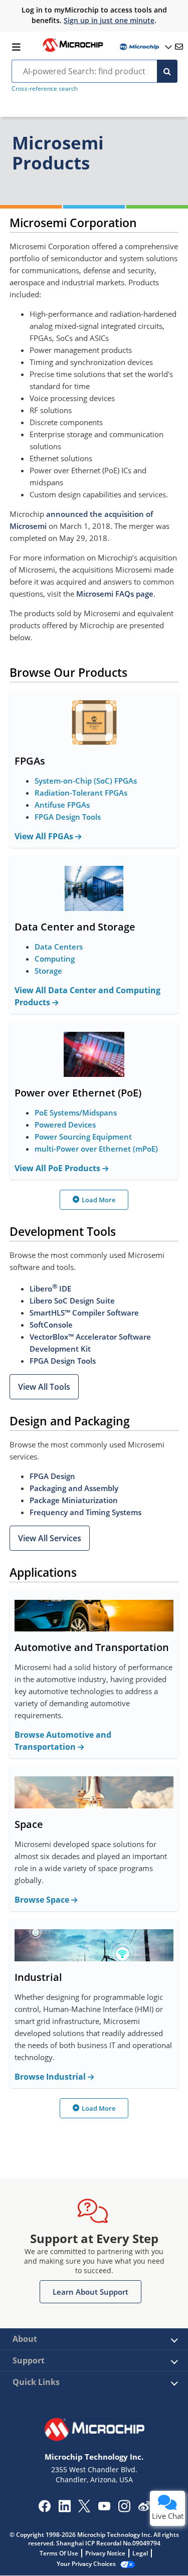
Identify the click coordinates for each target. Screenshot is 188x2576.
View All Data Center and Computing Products (87, 996)
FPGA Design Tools (68, 817)
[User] (145, 47)
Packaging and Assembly (74, 1488)
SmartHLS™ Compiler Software (84, 1313)
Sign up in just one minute (109, 20)
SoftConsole (51, 1325)
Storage (48, 971)
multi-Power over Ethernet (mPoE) (96, 1149)
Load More (99, 1200)
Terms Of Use (59, 2553)
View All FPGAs (45, 836)
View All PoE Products (58, 1168)
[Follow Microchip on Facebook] (44, 2509)
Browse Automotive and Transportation (63, 1741)
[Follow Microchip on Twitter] (84, 2509)
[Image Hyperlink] (73, 51)
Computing (55, 959)
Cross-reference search (45, 88)
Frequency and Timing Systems (85, 1512)
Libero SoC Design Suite (72, 1301)
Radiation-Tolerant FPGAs (81, 793)
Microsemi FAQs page (115, 594)
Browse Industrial (51, 2077)
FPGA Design (52, 1476)
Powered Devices (65, 1125)
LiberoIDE (50, 1289)
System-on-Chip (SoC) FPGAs (86, 781)
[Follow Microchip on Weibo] (144, 2508)
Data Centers (59, 947)
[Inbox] (179, 47)
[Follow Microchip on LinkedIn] (64, 2509)
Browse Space (43, 1900)
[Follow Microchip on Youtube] (104, 2507)
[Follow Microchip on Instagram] (124, 2509)
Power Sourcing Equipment (83, 1137)
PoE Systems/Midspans (76, 1113)
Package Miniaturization (74, 1500)
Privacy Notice (105, 2553)
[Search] (167, 71)
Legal (140, 2553)
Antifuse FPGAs (62, 805)
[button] (44, 1387)
